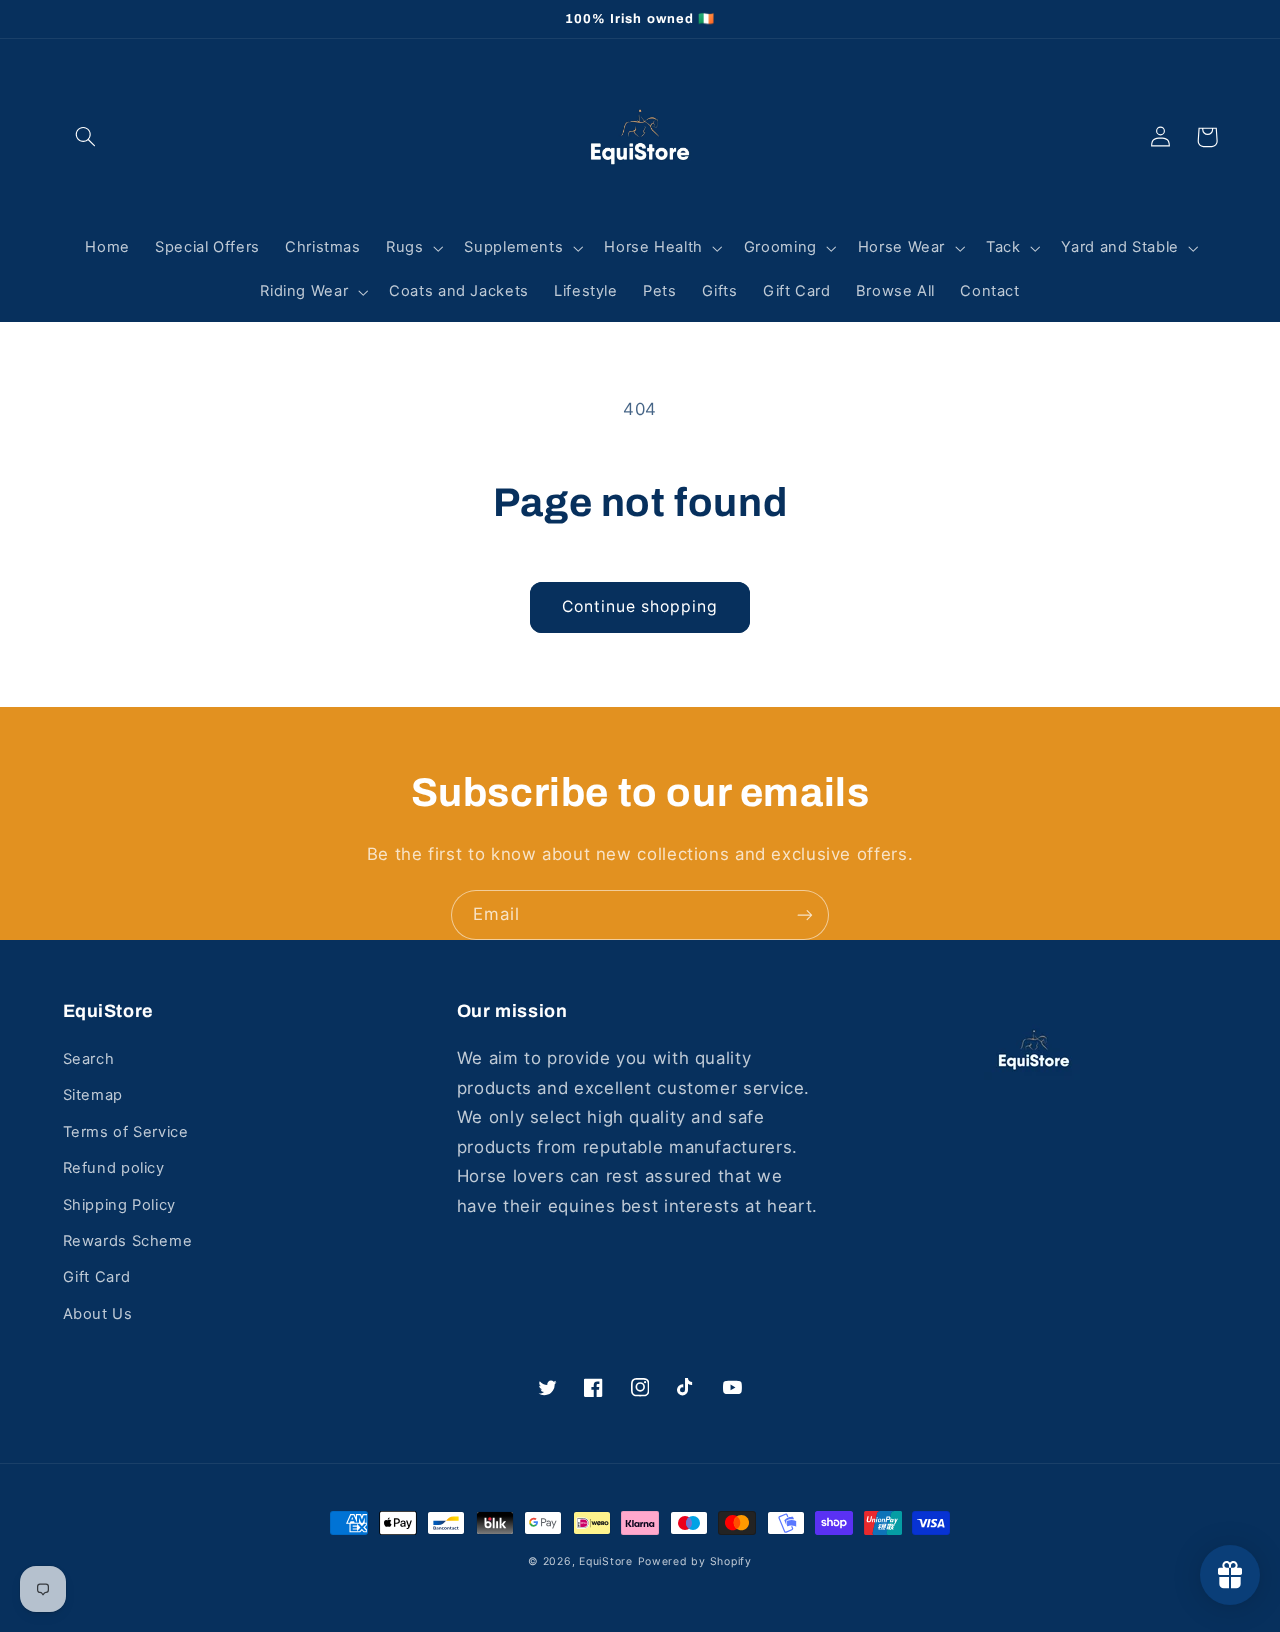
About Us (98, 1314)
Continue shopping (640, 606)
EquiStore (606, 1561)
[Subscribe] (805, 914)
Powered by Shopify (695, 1561)
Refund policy (114, 1168)
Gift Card (97, 1277)
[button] (86, 137)
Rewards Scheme (128, 1241)
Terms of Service (126, 1132)
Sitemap (93, 1095)
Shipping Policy (119, 1205)
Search (89, 1059)
